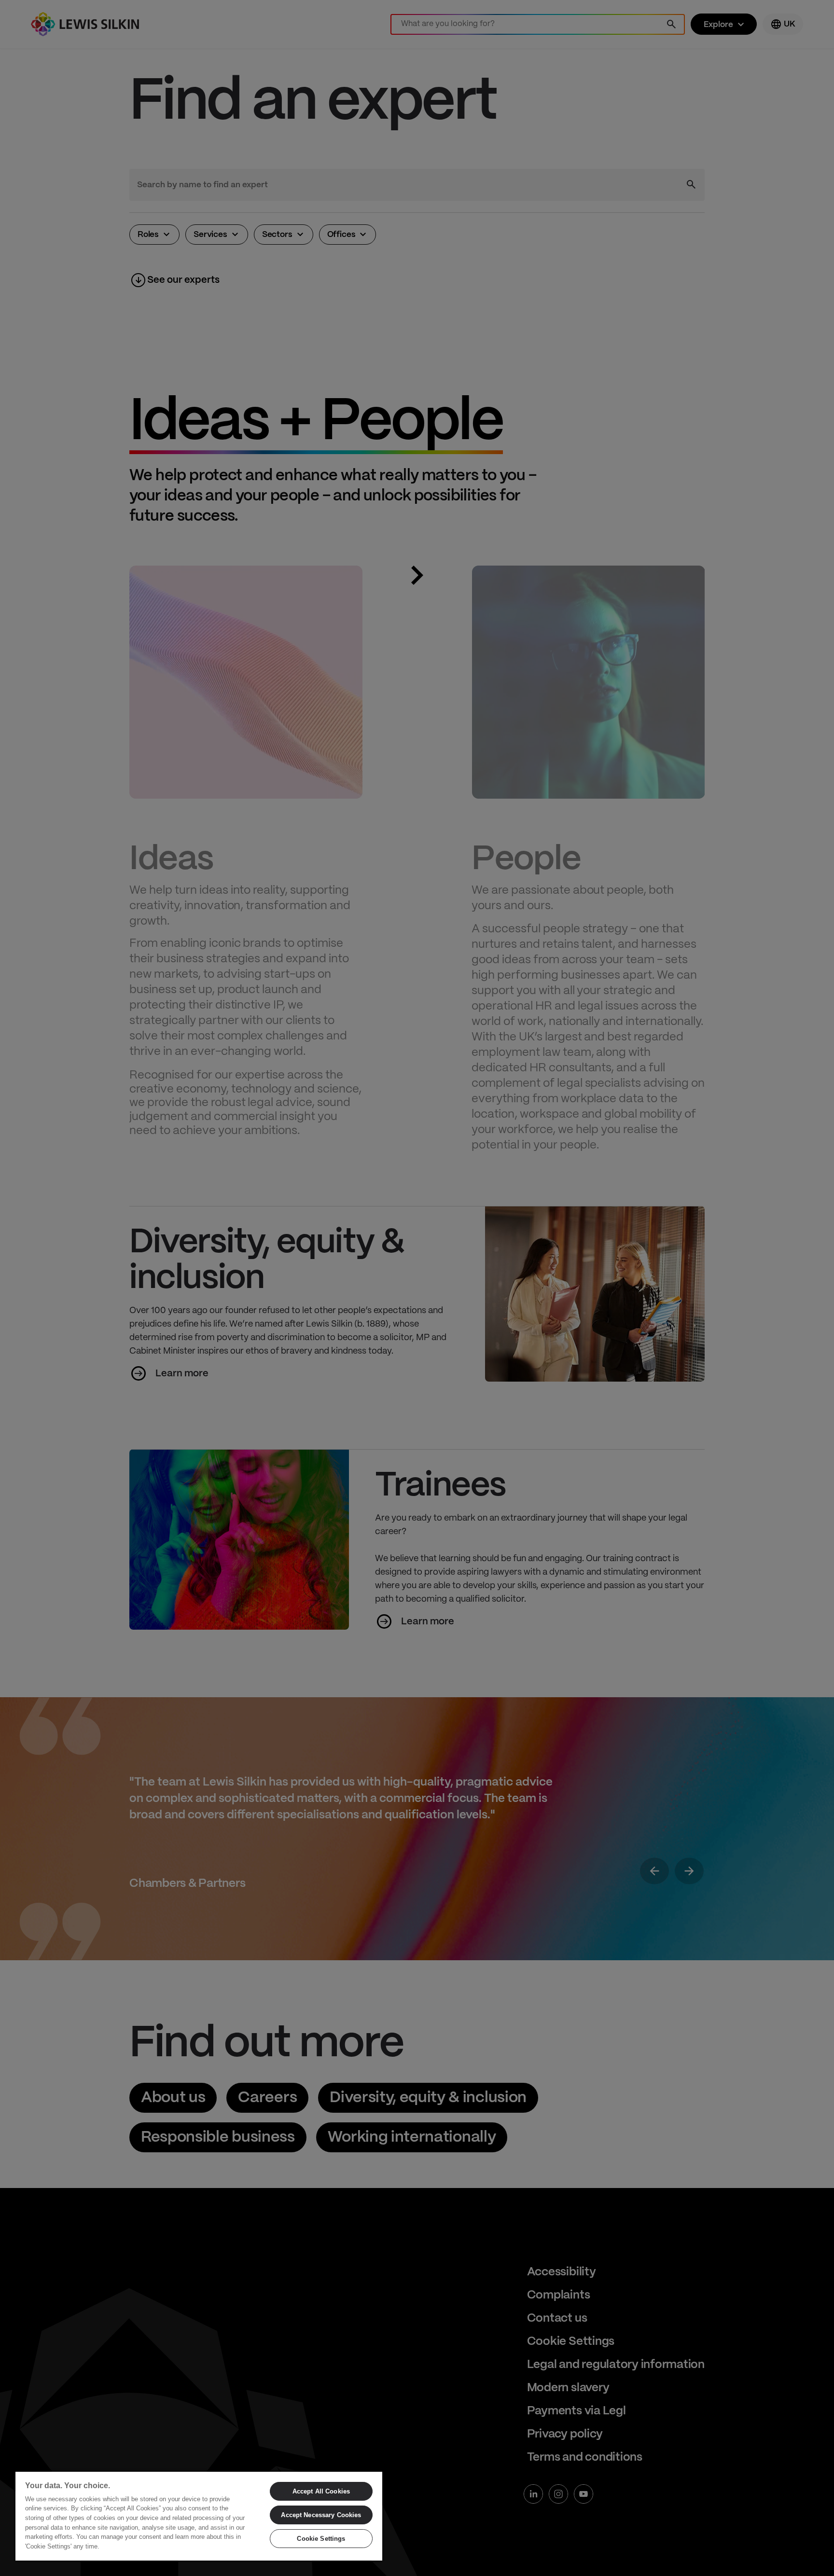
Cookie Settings (321, 2539)
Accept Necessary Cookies (321, 2515)
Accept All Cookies (321, 2491)
